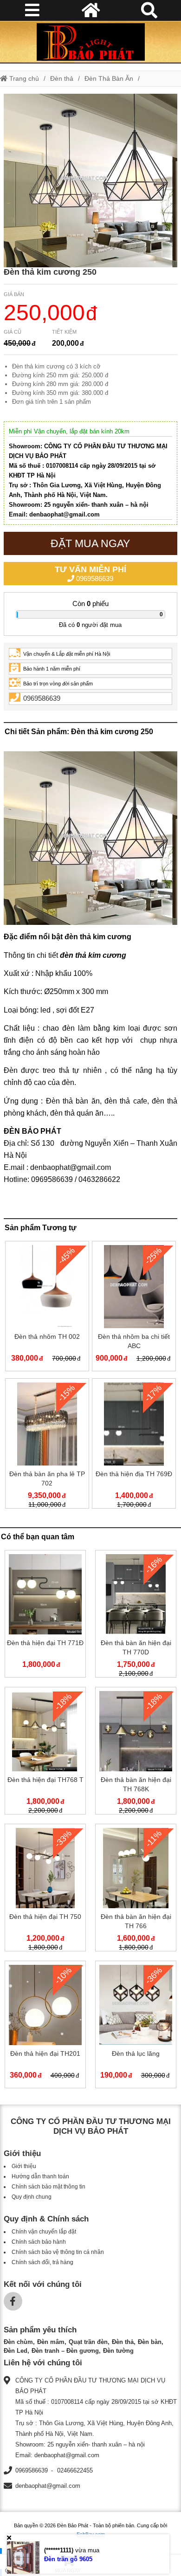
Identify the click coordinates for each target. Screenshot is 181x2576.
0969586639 (90, 574)
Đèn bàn (150, 2342)
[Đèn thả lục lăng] (136, 2026)
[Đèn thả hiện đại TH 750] (45, 1889)
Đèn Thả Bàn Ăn (109, 78)
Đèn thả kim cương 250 (50, 272)
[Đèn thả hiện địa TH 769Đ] (134, 1445)
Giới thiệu (24, 2166)
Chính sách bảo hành (39, 2242)
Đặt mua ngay (90, 543)
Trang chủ (23, 78)
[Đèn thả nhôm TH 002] (47, 1308)
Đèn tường (118, 2351)
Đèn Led (16, 2351)
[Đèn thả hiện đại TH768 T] (45, 1753)
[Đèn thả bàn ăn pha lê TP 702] (47, 1445)
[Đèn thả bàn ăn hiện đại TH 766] (136, 1889)
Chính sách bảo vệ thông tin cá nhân (58, 2252)
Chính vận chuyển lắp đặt (44, 2232)
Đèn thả (62, 78)
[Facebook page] (13, 2301)
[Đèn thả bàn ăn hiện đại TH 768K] (136, 1753)
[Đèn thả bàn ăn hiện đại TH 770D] (136, 1616)
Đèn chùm (18, 2342)
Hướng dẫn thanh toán (40, 2176)
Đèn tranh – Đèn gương (65, 2351)
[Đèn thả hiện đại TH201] (45, 2026)
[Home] (90, 42)
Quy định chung (32, 2197)
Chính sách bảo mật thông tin (48, 2187)
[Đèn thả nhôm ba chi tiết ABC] (134, 1308)
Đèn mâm (51, 2342)
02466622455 (75, 2470)
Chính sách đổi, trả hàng (42, 2262)
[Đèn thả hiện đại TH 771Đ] (45, 1616)
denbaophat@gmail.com (48, 2486)
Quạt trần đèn (88, 2342)
